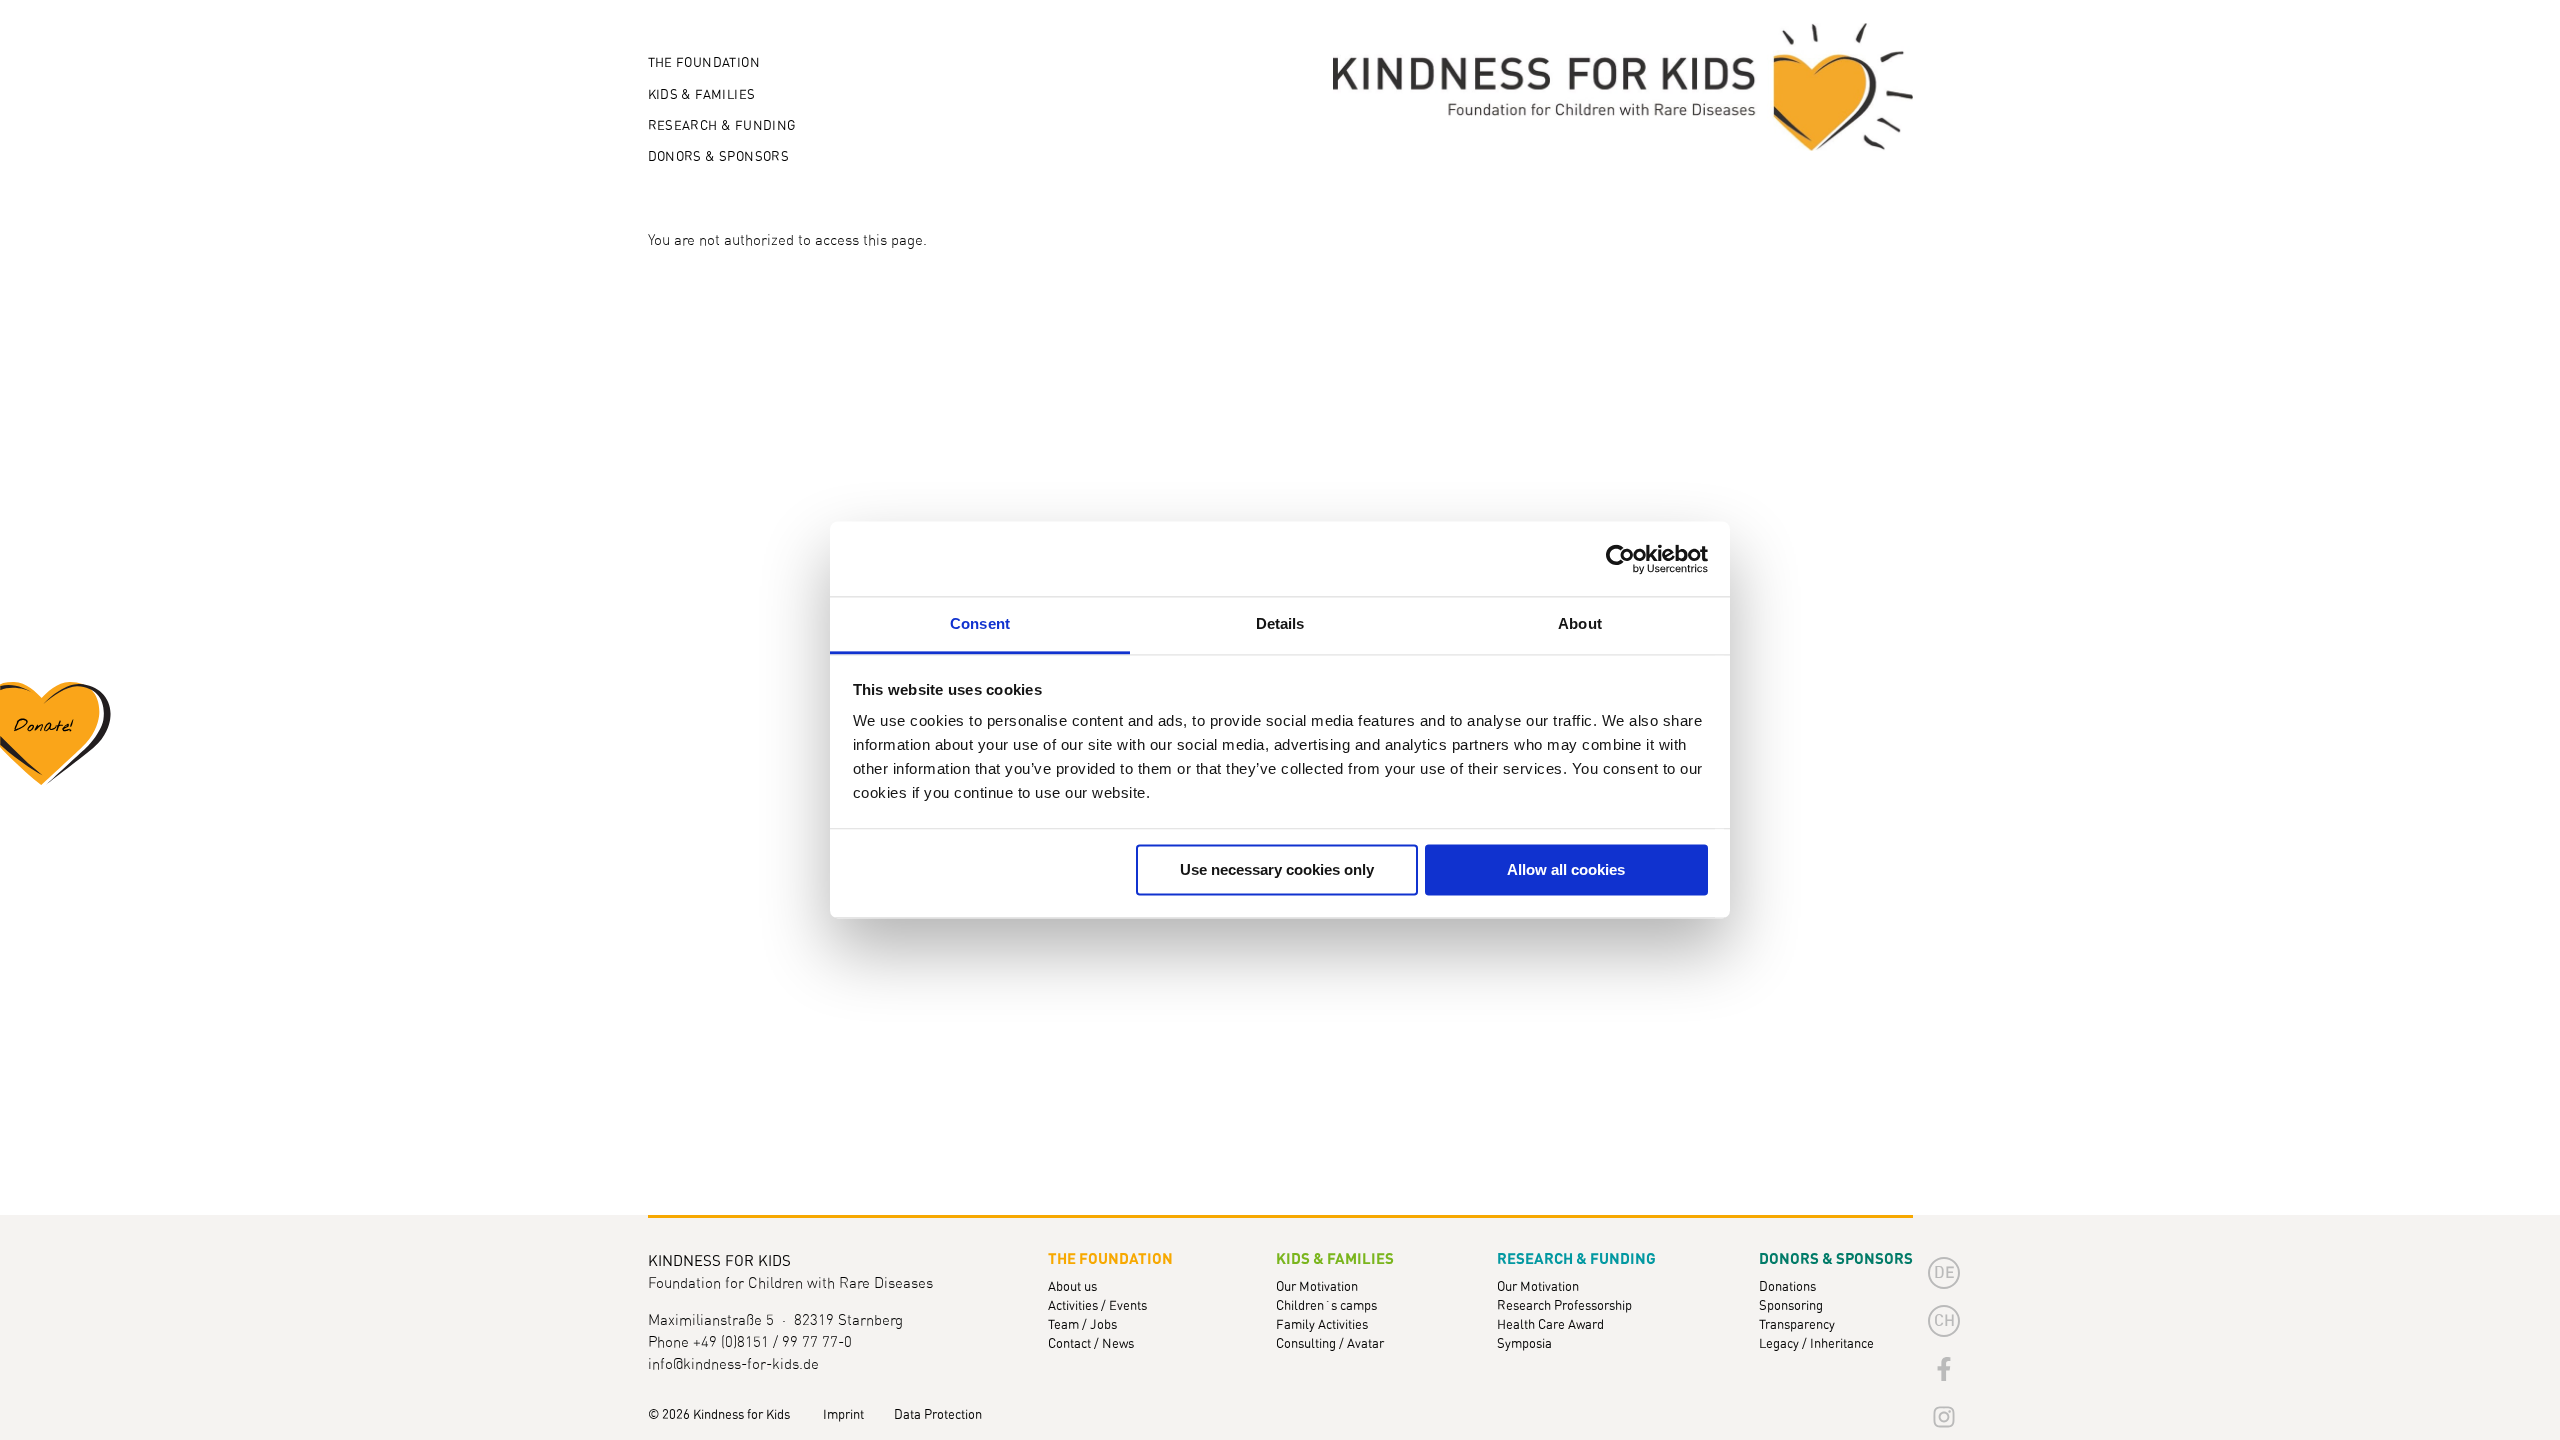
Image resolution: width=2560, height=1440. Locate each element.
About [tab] (1580, 623)
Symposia (1524, 1344)
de (1944, 1273)
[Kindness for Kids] (1623, 87)
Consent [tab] (980, 623)
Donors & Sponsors (719, 157)
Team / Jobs (1082, 1325)
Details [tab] (1280, 623)
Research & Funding (722, 126)
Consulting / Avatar (1330, 1344)
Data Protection (938, 1415)
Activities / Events (1097, 1306)
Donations (1787, 1287)
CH (1944, 1321)
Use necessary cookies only (1277, 869)
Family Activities (1322, 1325)
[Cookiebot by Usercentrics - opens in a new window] (1620, 559)
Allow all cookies (1566, 869)
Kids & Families (702, 95)
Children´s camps (1326, 1306)
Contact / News (1091, 1344)
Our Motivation (1317, 1287)
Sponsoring (1791, 1306)
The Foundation (704, 63)
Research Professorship (1564, 1306)
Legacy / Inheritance (1816, 1344)
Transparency (1797, 1325)
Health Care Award (1550, 1325)
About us (1072, 1287)
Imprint (843, 1415)
